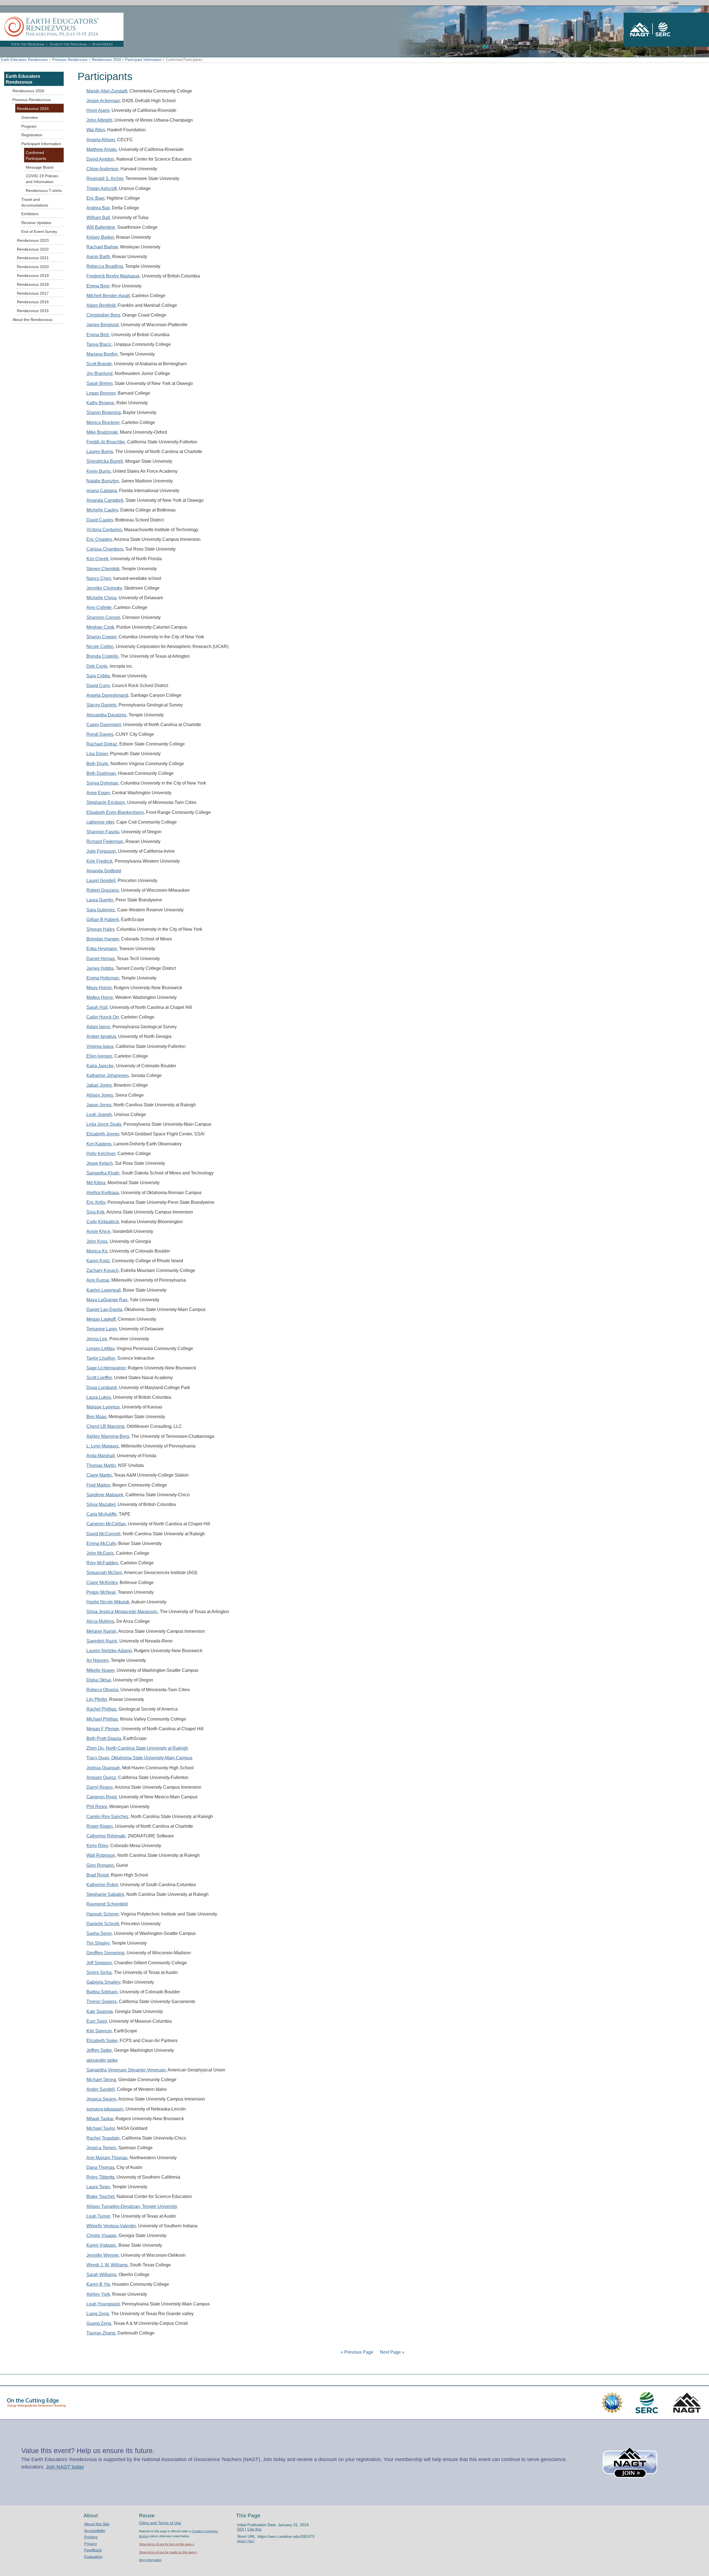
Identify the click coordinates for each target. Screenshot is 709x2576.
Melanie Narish (101, 1631)
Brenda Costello (102, 656)
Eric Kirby (96, 1202)
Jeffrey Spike (99, 2050)
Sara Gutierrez (101, 910)
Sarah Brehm (99, 383)
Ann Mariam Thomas (107, 2158)
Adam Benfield (101, 305)
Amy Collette (99, 607)
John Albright (99, 120)
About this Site (97, 2524)
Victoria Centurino (104, 530)
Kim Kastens (99, 1144)
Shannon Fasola (103, 832)
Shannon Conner (103, 617)
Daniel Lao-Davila (104, 1309)
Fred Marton (98, 1485)
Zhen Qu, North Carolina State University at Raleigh (137, 1748)
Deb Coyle (97, 666)
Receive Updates (36, 223)
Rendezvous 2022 (33, 249)
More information (150, 2560)
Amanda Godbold (104, 871)
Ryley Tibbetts (100, 2177)
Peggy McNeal (101, 1592)
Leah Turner (98, 2216)
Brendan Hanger (103, 939)
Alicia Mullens (100, 1621)
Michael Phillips (102, 1719)
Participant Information (143, 60)
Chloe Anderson (102, 169)
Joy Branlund (99, 373)
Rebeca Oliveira (102, 1690)
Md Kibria (96, 1183)
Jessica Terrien (101, 2148)
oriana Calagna (102, 491)
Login (675, 3)
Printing (91, 2537)
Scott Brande (99, 364)
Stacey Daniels (101, 705)
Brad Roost (97, 1875)
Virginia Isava (100, 1046)
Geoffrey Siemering (105, 1953)
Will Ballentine (101, 227)
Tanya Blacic (99, 344)
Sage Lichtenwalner (106, 1368)
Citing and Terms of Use (160, 2523)
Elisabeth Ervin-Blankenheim (115, 812)
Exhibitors (30, 214)
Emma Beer (98, 286)
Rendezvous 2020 (33, 267)
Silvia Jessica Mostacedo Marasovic (122, 1612)
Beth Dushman (101, 773)
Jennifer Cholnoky (104, 588)
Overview (29, 117)
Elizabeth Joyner (103, 1134)
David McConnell (103, 1534)
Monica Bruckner (103, 422)
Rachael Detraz (102, 744)
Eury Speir (97, 2021)
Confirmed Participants (36, 155)
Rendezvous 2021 (33, 258)
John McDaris (100, 1553)
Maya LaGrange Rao (107, 1300)
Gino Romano (100, 1865)
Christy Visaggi (101, 2236)
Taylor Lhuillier (101, 1358)
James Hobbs (100, 968)
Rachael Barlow (102, 247)
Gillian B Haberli (103, 920)
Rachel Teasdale (103, 2138)
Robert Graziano (103, 890)
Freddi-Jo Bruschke (106, 442)
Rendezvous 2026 (28, 91)
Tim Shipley (98, 1943)
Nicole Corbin (100, 646)
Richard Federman (105, 841)
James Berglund (102, 325)
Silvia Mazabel (101, 1504)
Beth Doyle (97, 764)
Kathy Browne (100, 403)
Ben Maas (96, 1417)
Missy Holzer (99, 988)
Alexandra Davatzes (106, 715)
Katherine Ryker (102, 1885)
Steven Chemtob (103, 569)
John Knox (97, 1241)
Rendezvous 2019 (33, 276)
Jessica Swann (101, 2099)
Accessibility (95, 2531)
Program (29, 126)
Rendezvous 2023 (33, 240)
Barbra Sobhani (102, 1992)
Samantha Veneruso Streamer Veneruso (126, 2070)
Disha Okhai (99, 1680)
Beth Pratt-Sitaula (104, 1738)
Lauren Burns (100, 452)
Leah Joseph (99, 1115)
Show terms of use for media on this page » (168, 2552)
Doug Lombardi (102, 1388)
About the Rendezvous (32, 320)
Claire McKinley (102, 1583)
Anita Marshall (101, 1456)
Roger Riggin (100, 1826)
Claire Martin (99, 1475)
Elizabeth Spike (102, 2041)
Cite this (254, 2529)
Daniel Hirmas (101, 959)
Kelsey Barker (100, 237)
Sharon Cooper (101, 637)
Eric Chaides (99, 539)
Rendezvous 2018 (33, 284)
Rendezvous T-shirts (44, 191)
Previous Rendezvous (70, 60)
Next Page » (392, 2352)
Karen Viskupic (101, 2245)
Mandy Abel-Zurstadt (107, 91)
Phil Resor (97, 1807)
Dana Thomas (100, 2167)
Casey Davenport (104, 725)
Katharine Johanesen (107, 1075)
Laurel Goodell (101, 880)
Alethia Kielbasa (103, 1193)
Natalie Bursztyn (103, 481)
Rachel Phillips (101, 1709)
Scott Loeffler (99, 1378)
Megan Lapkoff (101, 1319)
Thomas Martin (101, 1465)
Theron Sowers (102, 2002)
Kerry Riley (97, 1846)
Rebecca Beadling (105, 266)
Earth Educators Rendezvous (24, 60)
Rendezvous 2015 (33, 311)
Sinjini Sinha (99, 1972)
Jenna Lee (97, 1339)
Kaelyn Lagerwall (104, 1290)
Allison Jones (100, 1095)
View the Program (28, 44)
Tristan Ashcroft (102, 188)
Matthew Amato (102, 149)
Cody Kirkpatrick (103, 1222)
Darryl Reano (100, 1787)
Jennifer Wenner (102, 2255)
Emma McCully (101, 1543)
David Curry (98, 686)
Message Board (40, 167)
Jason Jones (99, 1105)
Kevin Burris (98, 471)
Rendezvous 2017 (33, 293)
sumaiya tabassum (105, 2109)
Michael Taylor (101, 2128)
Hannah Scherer (102, 1914)
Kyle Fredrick (99, 861)
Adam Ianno (98, 1027)
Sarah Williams (101, 2275)
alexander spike (102, 2060)
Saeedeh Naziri (102, 1641)
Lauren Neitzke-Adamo (109, 1651)
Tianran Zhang (101, 2333)
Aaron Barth (98, 257)
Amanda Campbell (105, 500)
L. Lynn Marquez (103, 1446)
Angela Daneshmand (107, 695)
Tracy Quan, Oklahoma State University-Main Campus (139, 1758)
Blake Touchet (100, 2196)
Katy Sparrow (100, 2011)
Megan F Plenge (103, 1729)
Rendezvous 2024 (106, 60)
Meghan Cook (100, 627)
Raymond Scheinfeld (107, 1904)
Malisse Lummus (103, 1407)
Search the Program (68, 44)
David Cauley (100, 520)
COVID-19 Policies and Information (42, 179)
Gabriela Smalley (103, 1982)
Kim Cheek (97, 559)
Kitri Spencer (99, 2031)
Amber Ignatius (101, 1036)
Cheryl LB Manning (105, 1426)
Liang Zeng (98, 2314)
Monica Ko (97, 1251)
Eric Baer (95, 198)
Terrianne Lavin (102, 1329)
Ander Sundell (101, 2089)
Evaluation (93, 2557)
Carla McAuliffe (102, 1514)
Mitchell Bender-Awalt (108, 296)
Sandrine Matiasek (105, 1495)
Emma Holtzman (103, 978)
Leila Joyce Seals (104, 1124)
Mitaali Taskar (100, 2119)
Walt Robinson (101, 1855)
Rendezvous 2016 (33, 302)
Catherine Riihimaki (106, 1836)
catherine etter (100, 822)
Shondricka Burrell (105, 461)
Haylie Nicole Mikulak (108, 1602)
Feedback (93, 2550)
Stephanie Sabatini (105, 1894)
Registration (32, 135)
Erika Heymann (102, 949)
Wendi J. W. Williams (107, 2265)
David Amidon (100, 159)
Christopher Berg (103, 315)
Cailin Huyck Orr (102, 1017)
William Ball (98, 218)
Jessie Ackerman (103, 101)
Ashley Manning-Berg (108, 1436)
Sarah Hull (97, 1007)
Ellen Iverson (99, 1056)
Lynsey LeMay (100, 1349)
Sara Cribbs (98, 676)
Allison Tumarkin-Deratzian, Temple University (132, 2206)
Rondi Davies (100, 734)
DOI (241, 2529)
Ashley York (98, 2294)
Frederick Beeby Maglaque (113, 276)
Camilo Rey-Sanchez (107, 1817)
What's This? (246, 2541)
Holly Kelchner (101, 1154)
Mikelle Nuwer (100, 1670)
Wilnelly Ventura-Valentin (111, 2226)
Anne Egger (98, 793)
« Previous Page (357, 2352)
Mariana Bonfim (102, 354)
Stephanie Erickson (106, 802)
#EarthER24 (102, 44)
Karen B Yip (98, 2284)
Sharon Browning (104, 412)
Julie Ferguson (101, 851)
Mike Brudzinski (102, 432)
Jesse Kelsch (100, 1163)
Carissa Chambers (105, 549)
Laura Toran (98, 2187)
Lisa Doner (97, 754)
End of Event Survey (39, 232)
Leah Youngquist (103, 2304)
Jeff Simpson (99, 1963)
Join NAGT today (65, 2467)
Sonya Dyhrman (102, 783)
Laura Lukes (99, 1397)
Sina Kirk (95, 1212)
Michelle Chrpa (101, 598)
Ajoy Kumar (98, 1280)
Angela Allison (101, 140)
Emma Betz (98, 335)
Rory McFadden (102, 1563)
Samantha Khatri (103, 1173)
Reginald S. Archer (105, 178)
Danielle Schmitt (103, 1924)
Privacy (91, 2544)
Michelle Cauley (102, 510)
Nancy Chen (99, 578)
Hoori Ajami (98, 110)
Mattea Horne (100, 997)
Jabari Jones (99, 1085)
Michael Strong (101, 2080)
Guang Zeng (99, 2323)
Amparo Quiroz (101, 1777)
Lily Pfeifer (97, 1699)
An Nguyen (97, 1660)
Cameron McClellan (106, 1524)
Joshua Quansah (103, 1768)
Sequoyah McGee (104, 1573)
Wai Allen (96, 130)
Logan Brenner (101, 393)
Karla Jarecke (100, 1066)
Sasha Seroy (99, 1933)
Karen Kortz (98, 1261)
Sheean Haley (100, 929)
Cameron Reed (102, 1797)
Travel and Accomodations (35, 202)
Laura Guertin (100, 900)
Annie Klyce (98, 1231)
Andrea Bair (98, 208)
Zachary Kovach (102, 1270)
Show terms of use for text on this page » (167, 2544)
